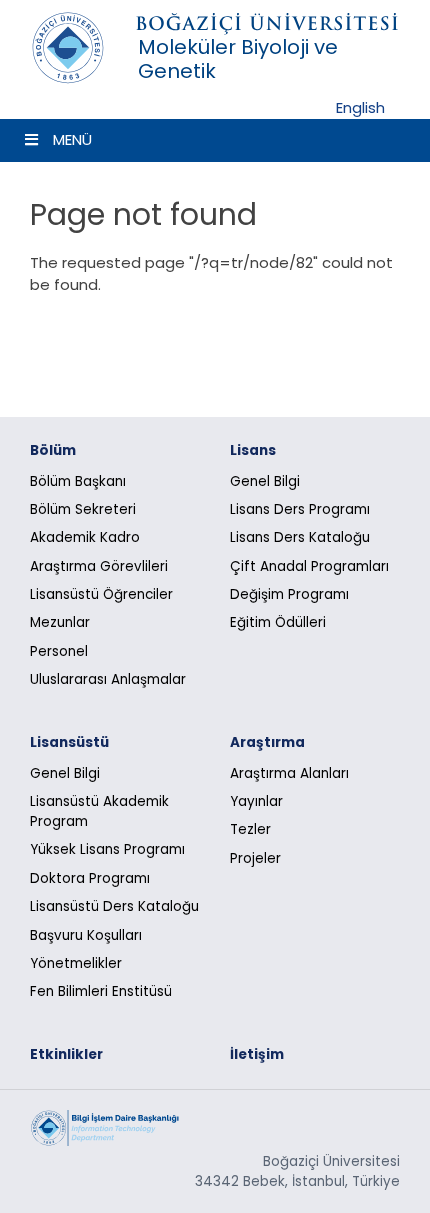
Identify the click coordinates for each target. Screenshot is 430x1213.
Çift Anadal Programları (309, 566)
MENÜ (72, 139)
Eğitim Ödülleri (278, 622)
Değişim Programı (289, 594)
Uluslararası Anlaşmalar (108, 679)
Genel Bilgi (265, 481)
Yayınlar (256, 801)
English (360, 107)
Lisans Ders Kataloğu (300, 537)
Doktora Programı (90, 878)
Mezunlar (60, 622)
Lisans (253, 450)
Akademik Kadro (85, 537)
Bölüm (53, 450)
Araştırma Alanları (289, 773)
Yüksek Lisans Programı (107, 849)
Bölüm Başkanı (78, 481)
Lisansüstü (69, 742)
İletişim (257, 1054)
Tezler (250, 829)
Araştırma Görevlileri (99, 566)
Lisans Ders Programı (300, 509)
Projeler (255, 858)
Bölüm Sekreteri (83, 509)
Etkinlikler (66, 1054)
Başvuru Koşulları (86, 935)
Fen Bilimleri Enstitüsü (101, 991)
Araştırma (267, 742)
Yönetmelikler (76, 963)
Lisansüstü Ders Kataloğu (114, 906)
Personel (59, 651)
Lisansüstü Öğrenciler (101, 594)
